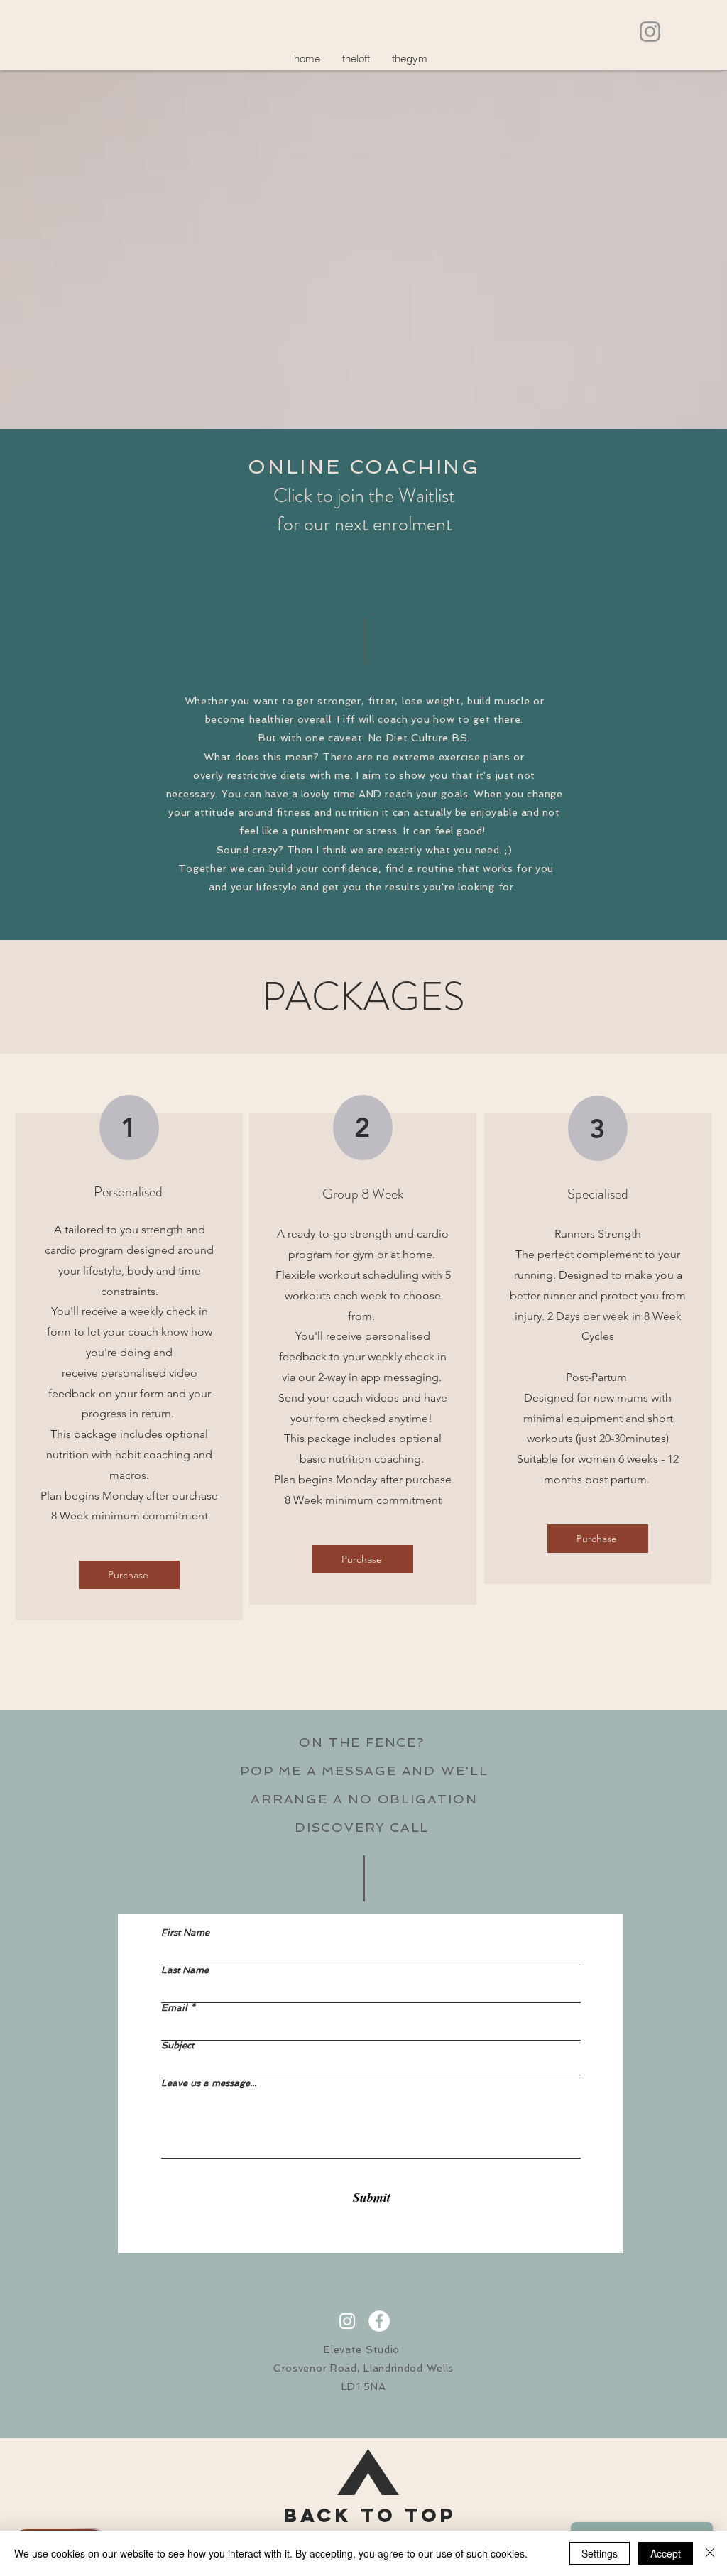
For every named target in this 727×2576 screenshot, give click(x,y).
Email (174, 2008)
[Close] (710, 2553)
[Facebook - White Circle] (379, 2321)
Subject (177, 2045)
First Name (185, 1932)
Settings (600, 2553)
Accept (666, 2553)
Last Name (185, 1970)
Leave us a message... (209, 2083)
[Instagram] (650, 32)
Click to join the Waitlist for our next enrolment (364, 510)
